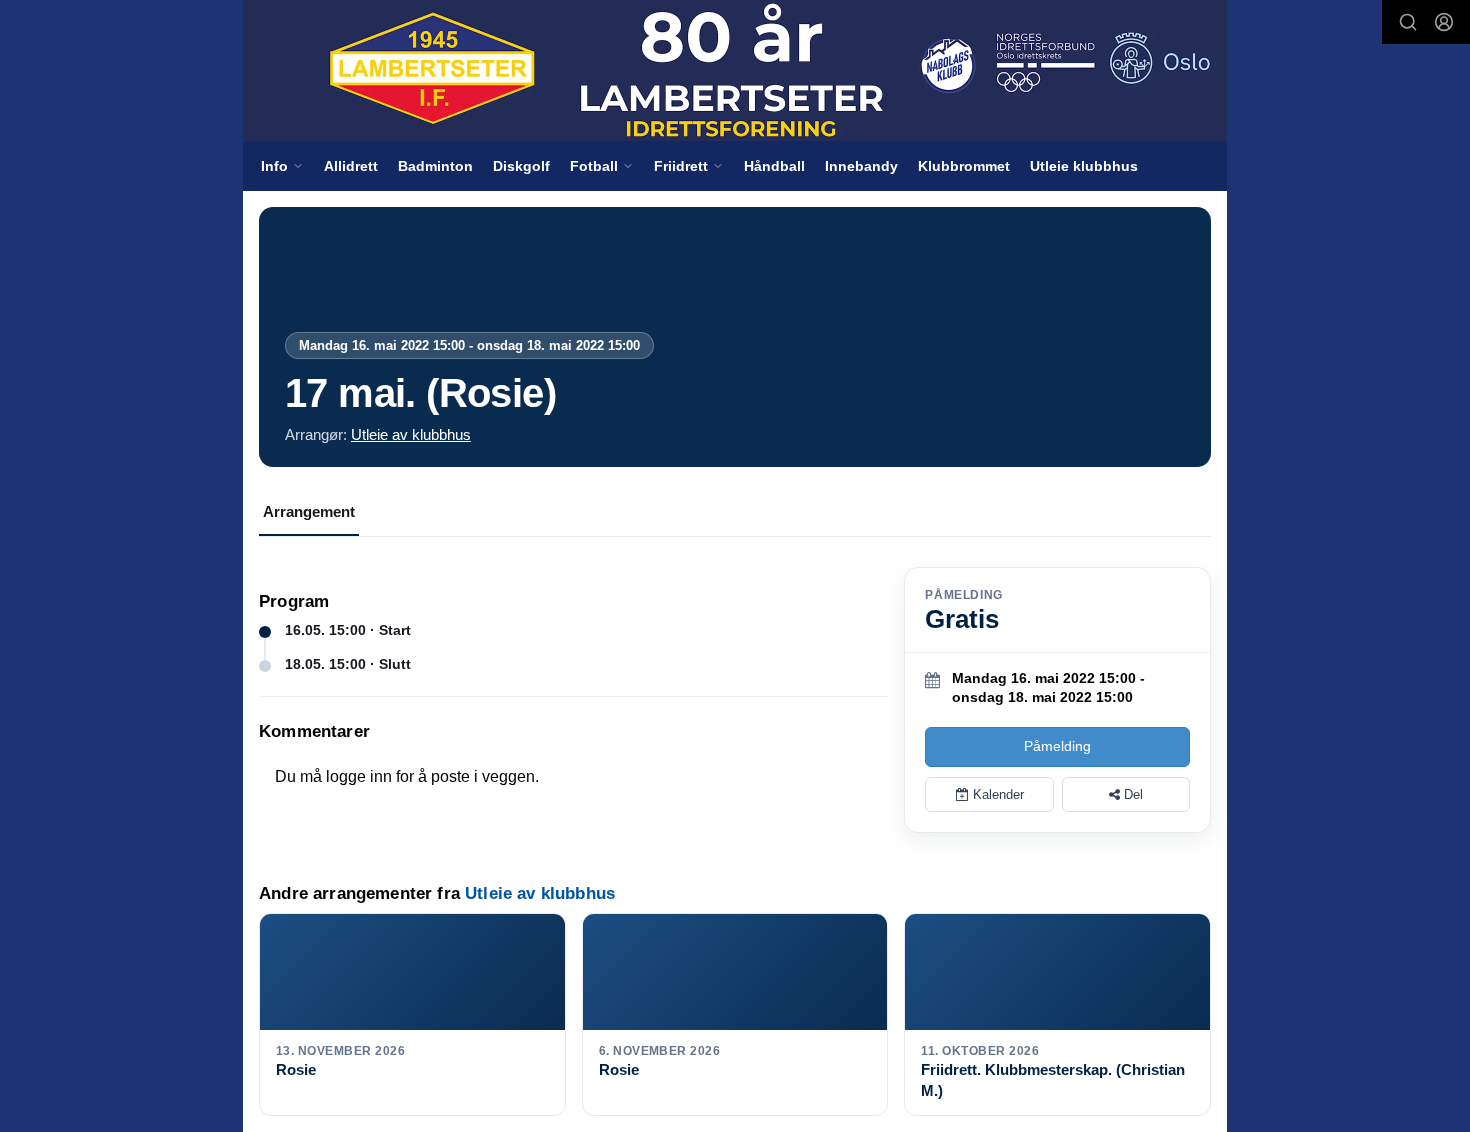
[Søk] (1408, 22)
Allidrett (351, 166)
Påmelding (1057, 746)
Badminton (435, 166)
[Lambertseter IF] (735, 70)
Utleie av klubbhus (411, 434)
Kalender (996, 794)
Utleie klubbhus (1084, 166)
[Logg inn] (1444, 22)
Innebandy (861, 166)
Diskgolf (521, 166)
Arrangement (309, 511)
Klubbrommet (964, 166)
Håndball (774, 166)
